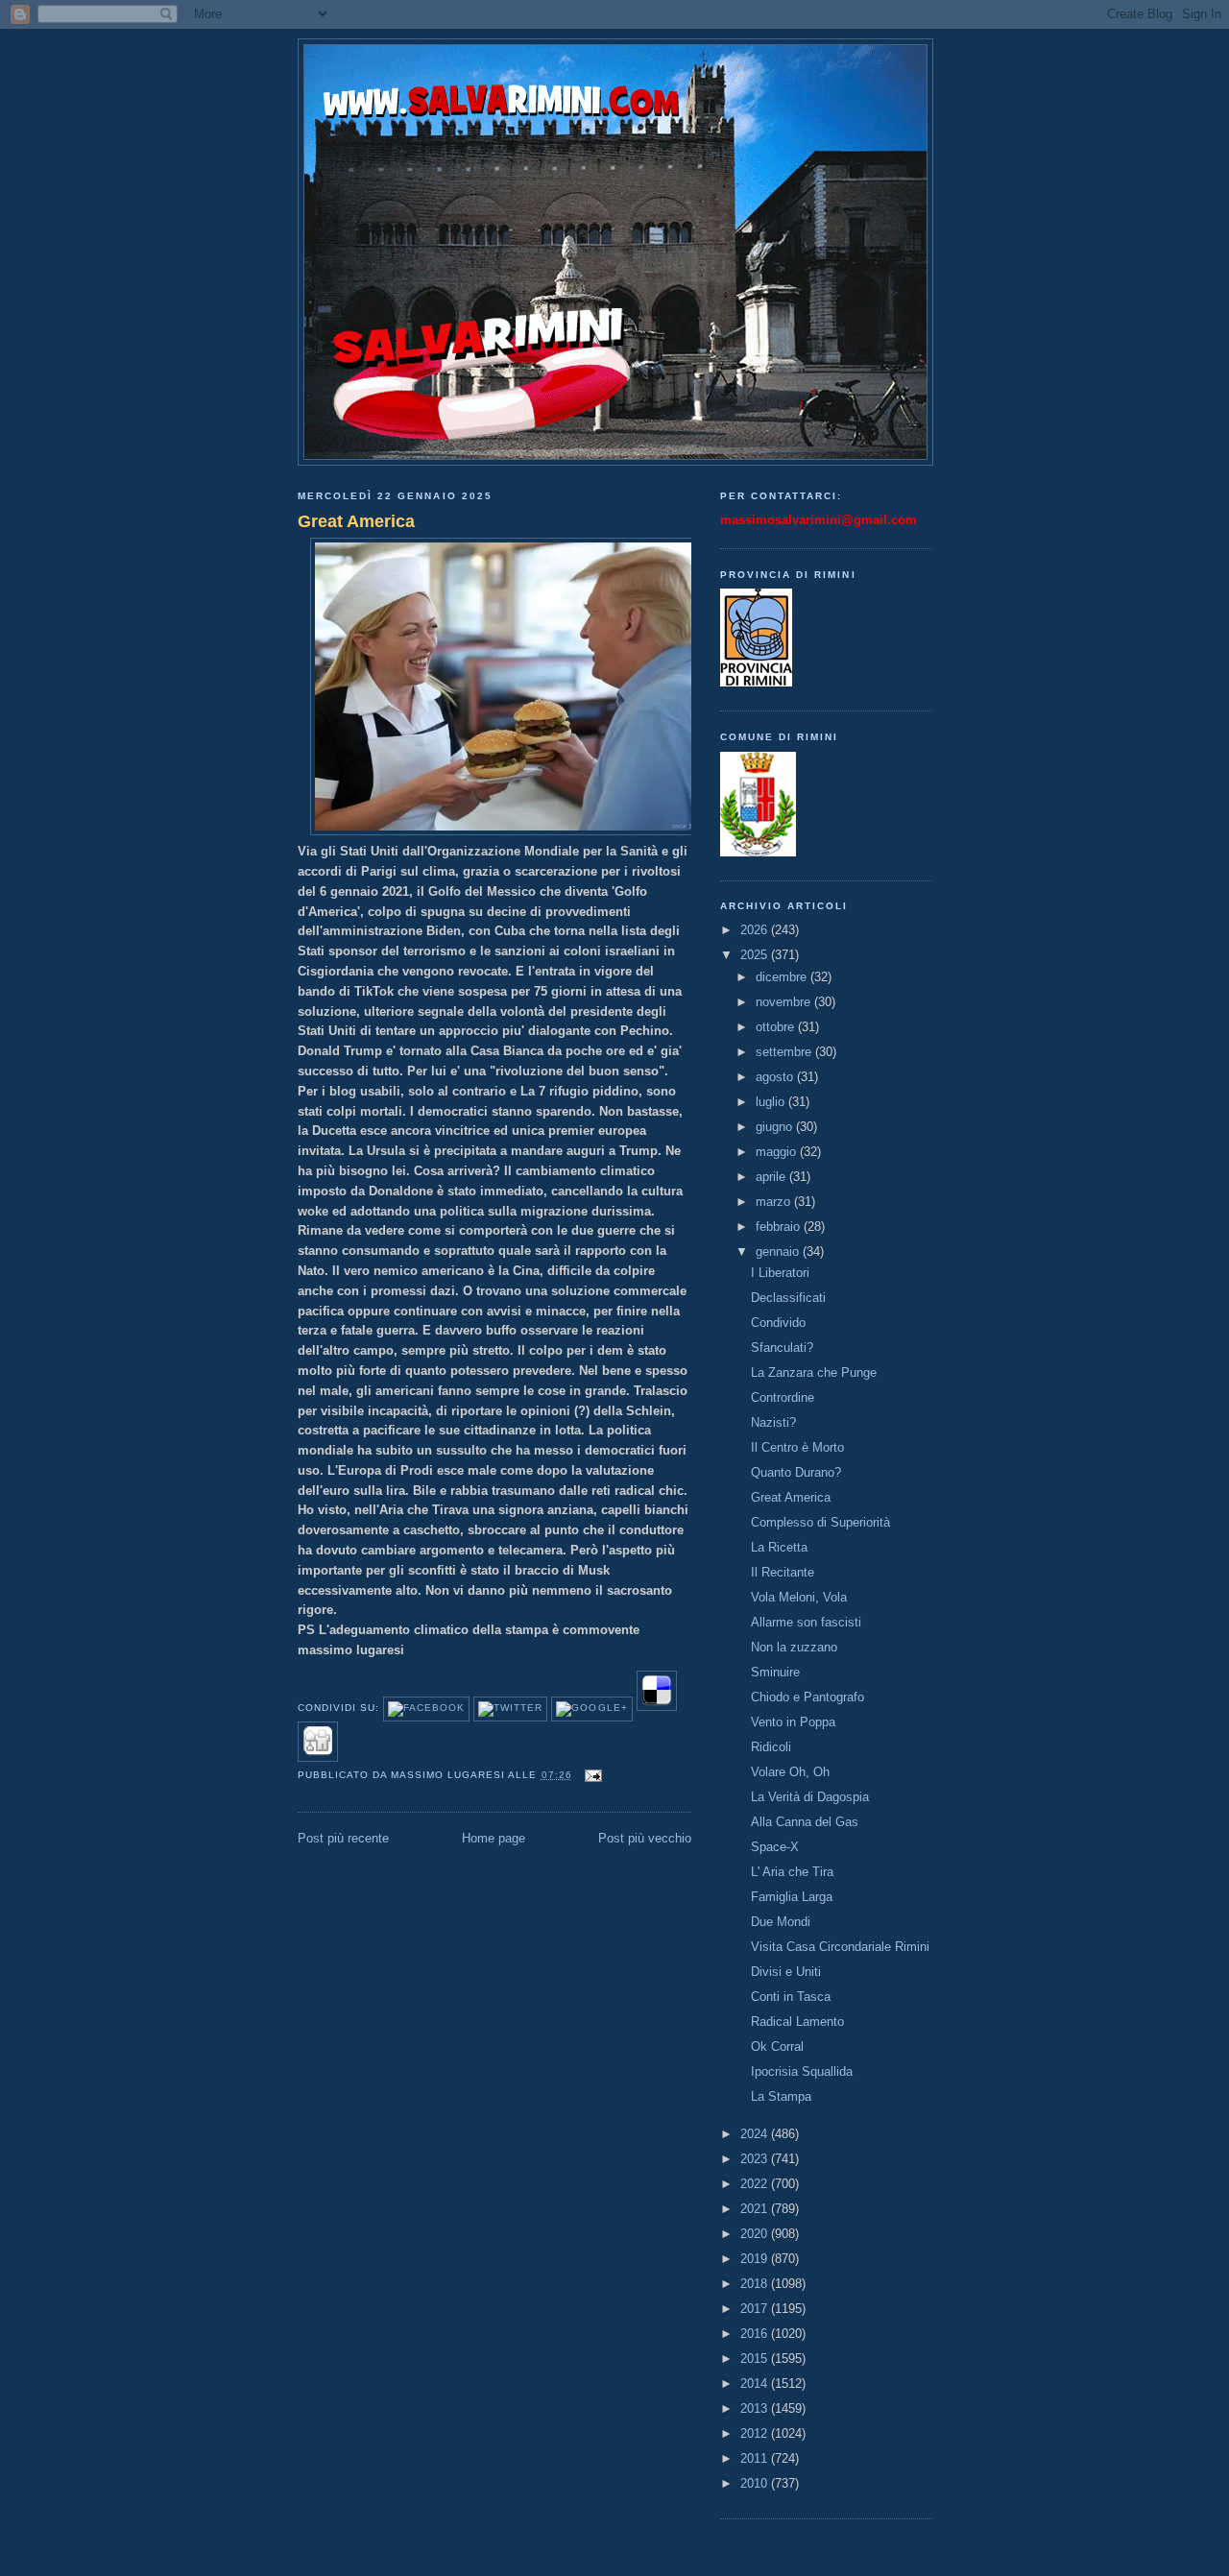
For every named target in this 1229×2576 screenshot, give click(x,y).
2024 (756, 2134)
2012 (756, 2433)
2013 (756, 2408)
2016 (756, 2334)
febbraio (780, 1227)
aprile (772, 1177)
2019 (756, 2259)
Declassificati (788, 1298)
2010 (756, 2483)
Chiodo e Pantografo (807, 1697)
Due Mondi (781, 1922)
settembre (785, 1052)
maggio (778, 1152)
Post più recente (343, 1838)
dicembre (783, 977)
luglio (772, 1102)
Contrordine (783, 1397)
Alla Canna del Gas (805, 1822)
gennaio (779, 1252)
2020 (756, 2234)
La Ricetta (779, 1547)
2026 (756, 930)
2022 (756, 2184)
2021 (756, 2209)
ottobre (777, 1027)
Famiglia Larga (792, 1897)
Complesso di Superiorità (820, 1522)
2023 (756, 2159)
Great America (356, 521)
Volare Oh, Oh (790, 1772)
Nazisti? (773, 1422)
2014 (756, 2383)
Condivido (778, 1323)
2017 (756, 2309)
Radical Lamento (797, 2022)
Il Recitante (783, 1572)
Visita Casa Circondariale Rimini (840, 1947)
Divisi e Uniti (786, 1972)
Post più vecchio (645, 1838)
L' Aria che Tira (792, 1872)
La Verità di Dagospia (810, 1797)
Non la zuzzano (794, 1647)
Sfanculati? (782, 1348)
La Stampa (781, 2096)
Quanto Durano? (796, 1472)
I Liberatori (780, 1273)
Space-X (775, 1847)
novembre (785, 1002)
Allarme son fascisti (806, 1622)
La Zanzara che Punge (814, 1372)
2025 (756, 955)
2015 (756, 2359)
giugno (776, 1127)
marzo (775, 1202)
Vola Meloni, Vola (799, 1597)
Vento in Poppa (793, 1722)
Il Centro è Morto (797, 1447)
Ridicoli (771, 1747)
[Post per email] (591, 1775)
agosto (776, 1077)
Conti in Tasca (791, 1997)
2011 (756, 2458)
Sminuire (775, 1672)
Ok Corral (777, 2046)
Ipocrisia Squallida (802, 2071)
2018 (756, 2284)
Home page (494, 1838)
